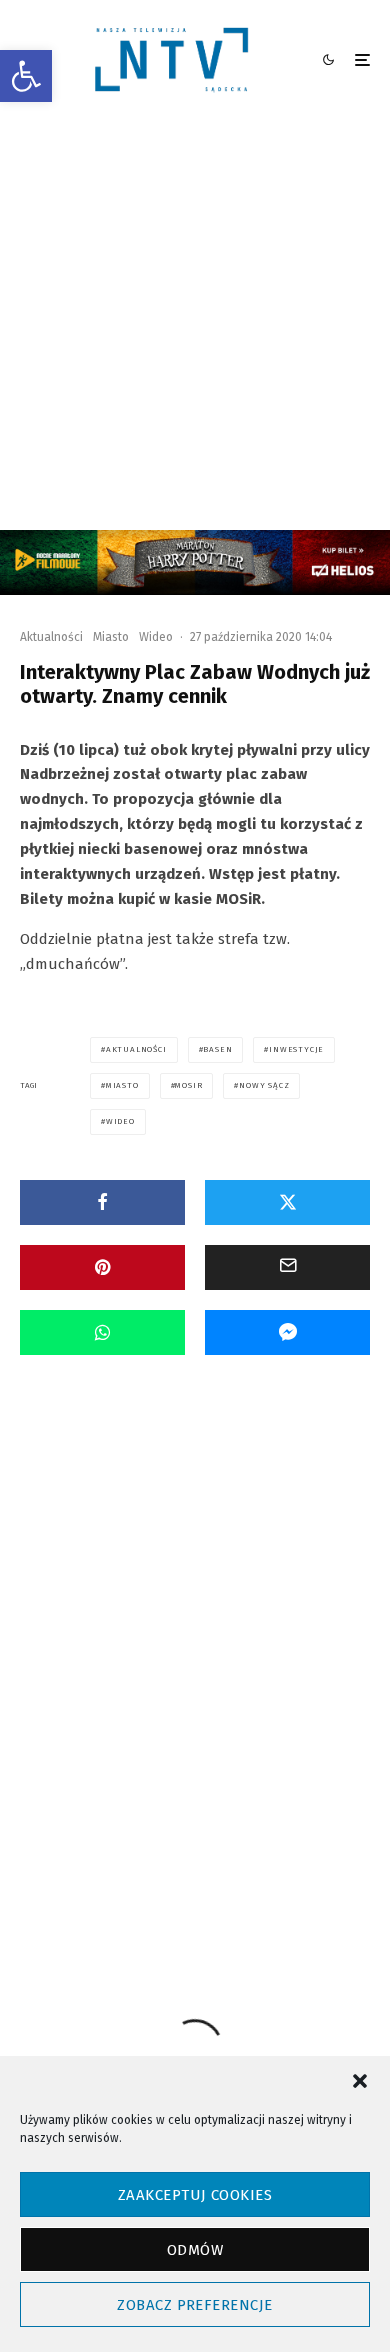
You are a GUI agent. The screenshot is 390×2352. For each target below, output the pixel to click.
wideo (120, 1121)
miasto (122, 1085)
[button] (26, 76)
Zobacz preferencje (194, 2305)
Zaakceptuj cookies (195, 2195)
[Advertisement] (195, 325)
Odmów (195, 2250)
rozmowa (128, 1813)
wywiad (270, 1813)
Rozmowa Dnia (179, 1619)
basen (217, 1049)
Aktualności (51, 637)
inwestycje (296, 1049)
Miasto (111, 637)
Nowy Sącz (264, 1085)
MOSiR (188, 1085)
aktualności (136, 1049)
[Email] (287, 1267)
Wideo (156, 637)
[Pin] (102, 1267)
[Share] (102, 1202)
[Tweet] (287, 1202)
